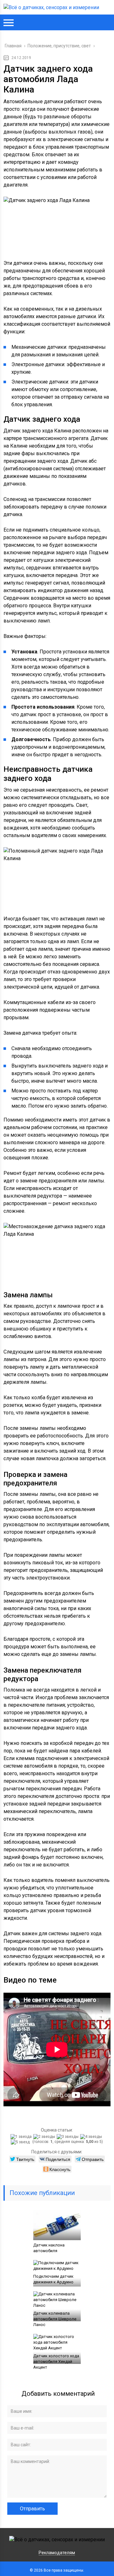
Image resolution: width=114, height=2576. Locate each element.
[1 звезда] (22, 2137)
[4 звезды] (92, 2137)
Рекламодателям (57, 2553)
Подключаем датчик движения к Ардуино (53, 2279)
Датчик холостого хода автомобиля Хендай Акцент (56, 2362)
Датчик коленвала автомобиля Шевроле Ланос (55, 2319)
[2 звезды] (45, 2137)
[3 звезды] (68, 2137)
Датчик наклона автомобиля (49, 2248)
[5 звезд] (21, 2142)
